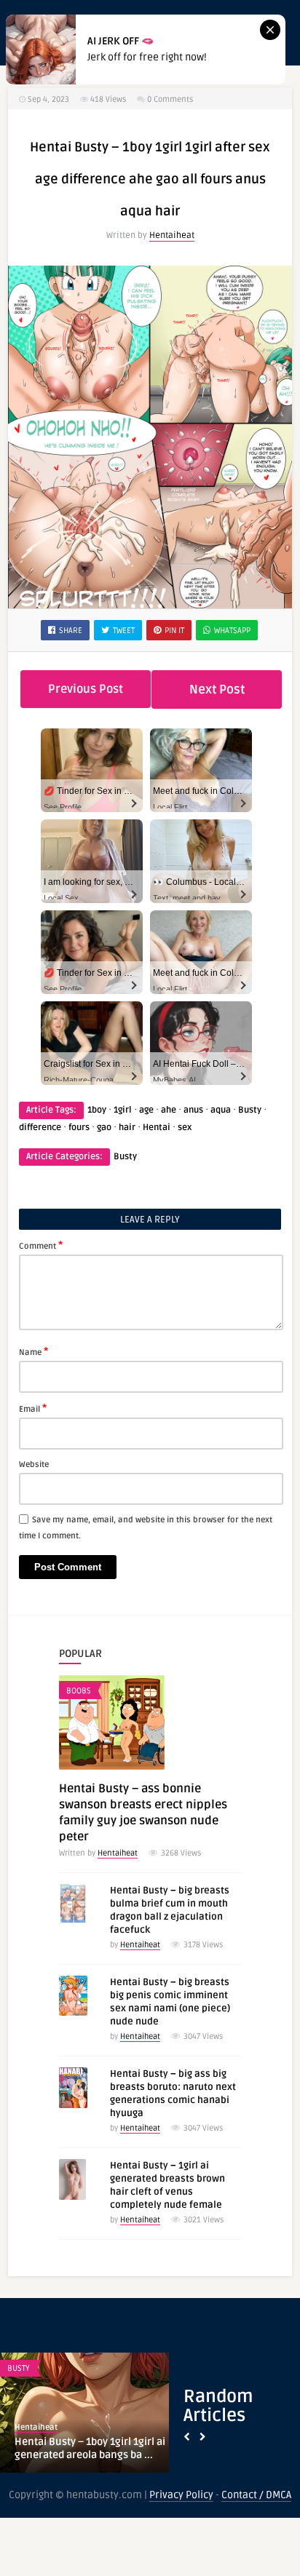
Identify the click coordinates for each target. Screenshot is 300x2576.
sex (185, 1128)
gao (104, 1128)
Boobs (79, 1691)
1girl (123, 1110)
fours (79, 1128)
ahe (169, 1110)
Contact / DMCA (256, 2495)
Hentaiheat (172, 235)
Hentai (157, 1128)
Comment (41, 1245)
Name (33, 1351)
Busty (250, 1110)
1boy (97, 1110)
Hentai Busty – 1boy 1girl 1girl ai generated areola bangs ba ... (90, 2448)
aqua (221, 1110)
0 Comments (170, 99)
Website (34, 1464)
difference (40, 1128)
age (146, 1110)
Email (33, 1408)
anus (193, 1110)
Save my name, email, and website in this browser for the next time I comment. (146, 1528)
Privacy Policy (181, 2495)
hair (127, 1128)
